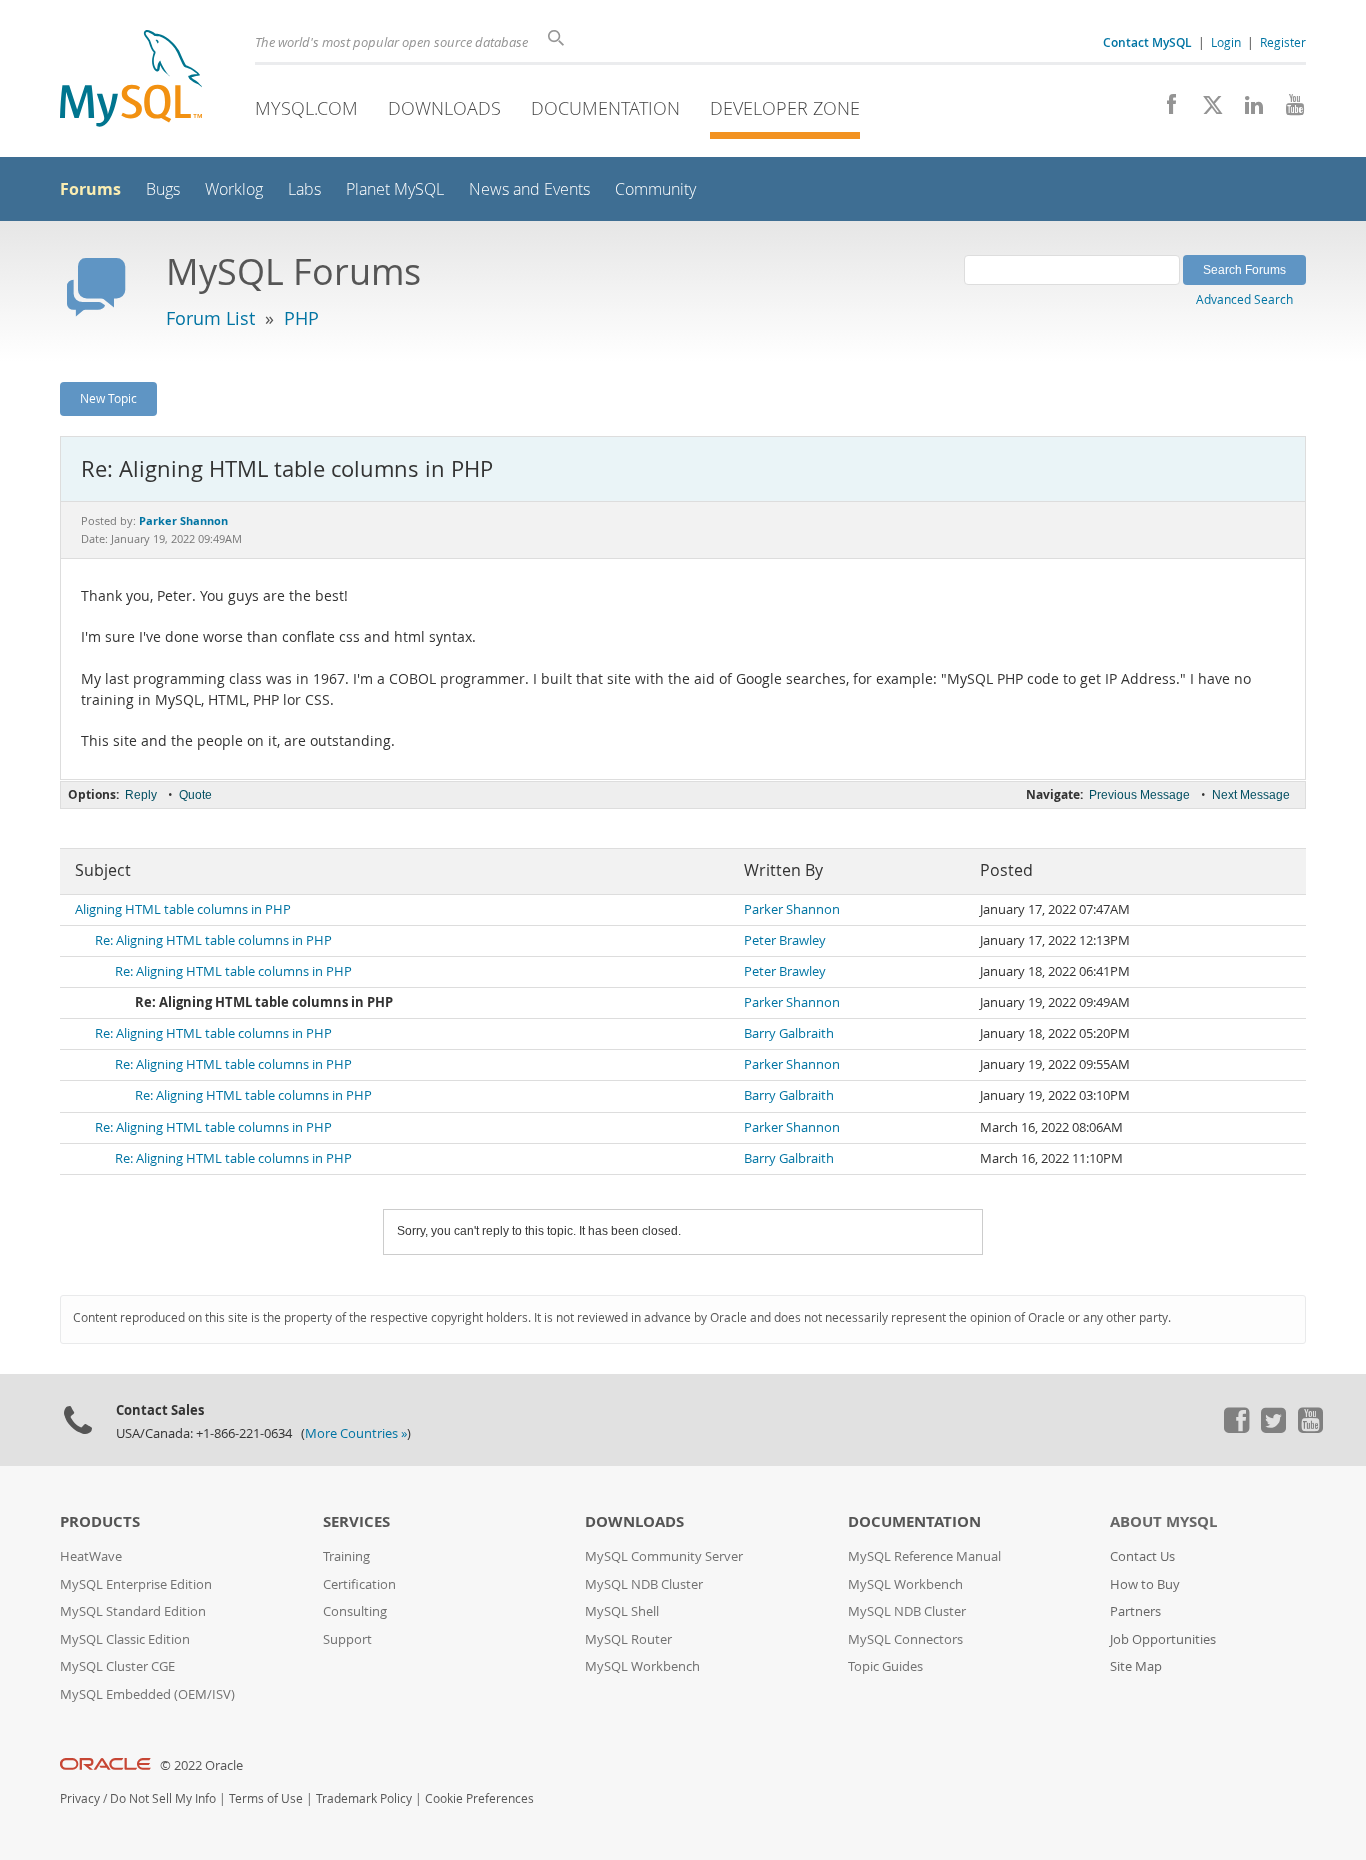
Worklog (234, 189)
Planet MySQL (395, 189)
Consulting (355, 1611)
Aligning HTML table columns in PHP (183, 909)
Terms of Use (266, 1798)
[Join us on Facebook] (1164, 110)
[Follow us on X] (1205, 110)
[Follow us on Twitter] (1273, 1428)
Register (1283, 42)
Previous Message (1139, 795)
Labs (304, 189)
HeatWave (91, 1556)
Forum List (210, 318)
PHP (301, 318)
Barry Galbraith (789, 1033)
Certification (359, 1584)
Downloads (444, 108)
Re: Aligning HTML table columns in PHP (213, 940)
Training (346, 1556)
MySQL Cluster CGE (117, 1666)
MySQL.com (306, 108)
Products (100, 1521)
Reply (141, 795)
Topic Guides (885, 1666)
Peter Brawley (785, 940)
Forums (90, 189)
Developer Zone (785, 108)
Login (1226, 42)
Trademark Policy (364, 1798)
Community (655, 189)
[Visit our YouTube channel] (1287, 110)
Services (356, 1521)
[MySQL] (131, 80)
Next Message (1251, 795)
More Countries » (356, 1433)
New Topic (108, 398)
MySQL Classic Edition (125, 1639)
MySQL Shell (622, 1611)
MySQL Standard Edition (133, 1611)
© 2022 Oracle (201, 1765)
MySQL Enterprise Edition (136, 1584)
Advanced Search (1244, 299)
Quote (195, 795)
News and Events (529, 189)
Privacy (80, 1798)
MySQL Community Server (664, 1556)
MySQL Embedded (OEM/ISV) (147, 1694)
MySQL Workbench (642, 1666)
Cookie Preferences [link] (479, 1798)
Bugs (163, 189)
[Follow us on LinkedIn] (1246, 110)
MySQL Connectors (905, 1639)
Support (347, 1639)
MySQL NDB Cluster (644, 1584)
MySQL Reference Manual (924, 1556)
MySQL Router (628, 1639)
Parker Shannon (792, 909)
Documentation (605, 108)
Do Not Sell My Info (163, 1798)
